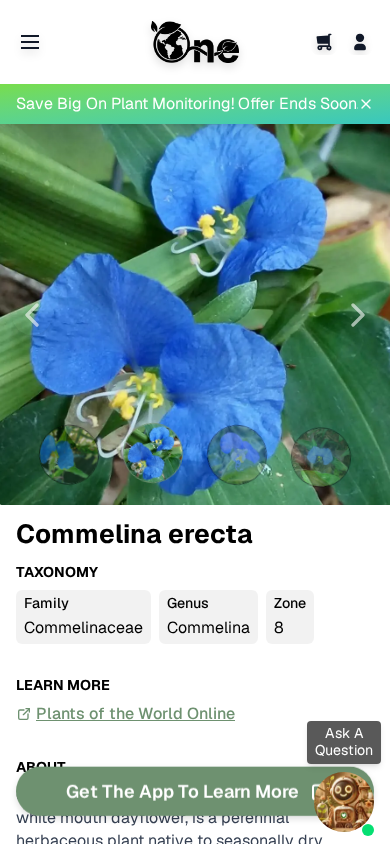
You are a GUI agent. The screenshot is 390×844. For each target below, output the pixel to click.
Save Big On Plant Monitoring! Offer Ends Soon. (187, 103)
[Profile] (360, 42)
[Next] (358, 315)
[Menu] (30, 42)
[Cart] (324, 42)
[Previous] (32, 315)
